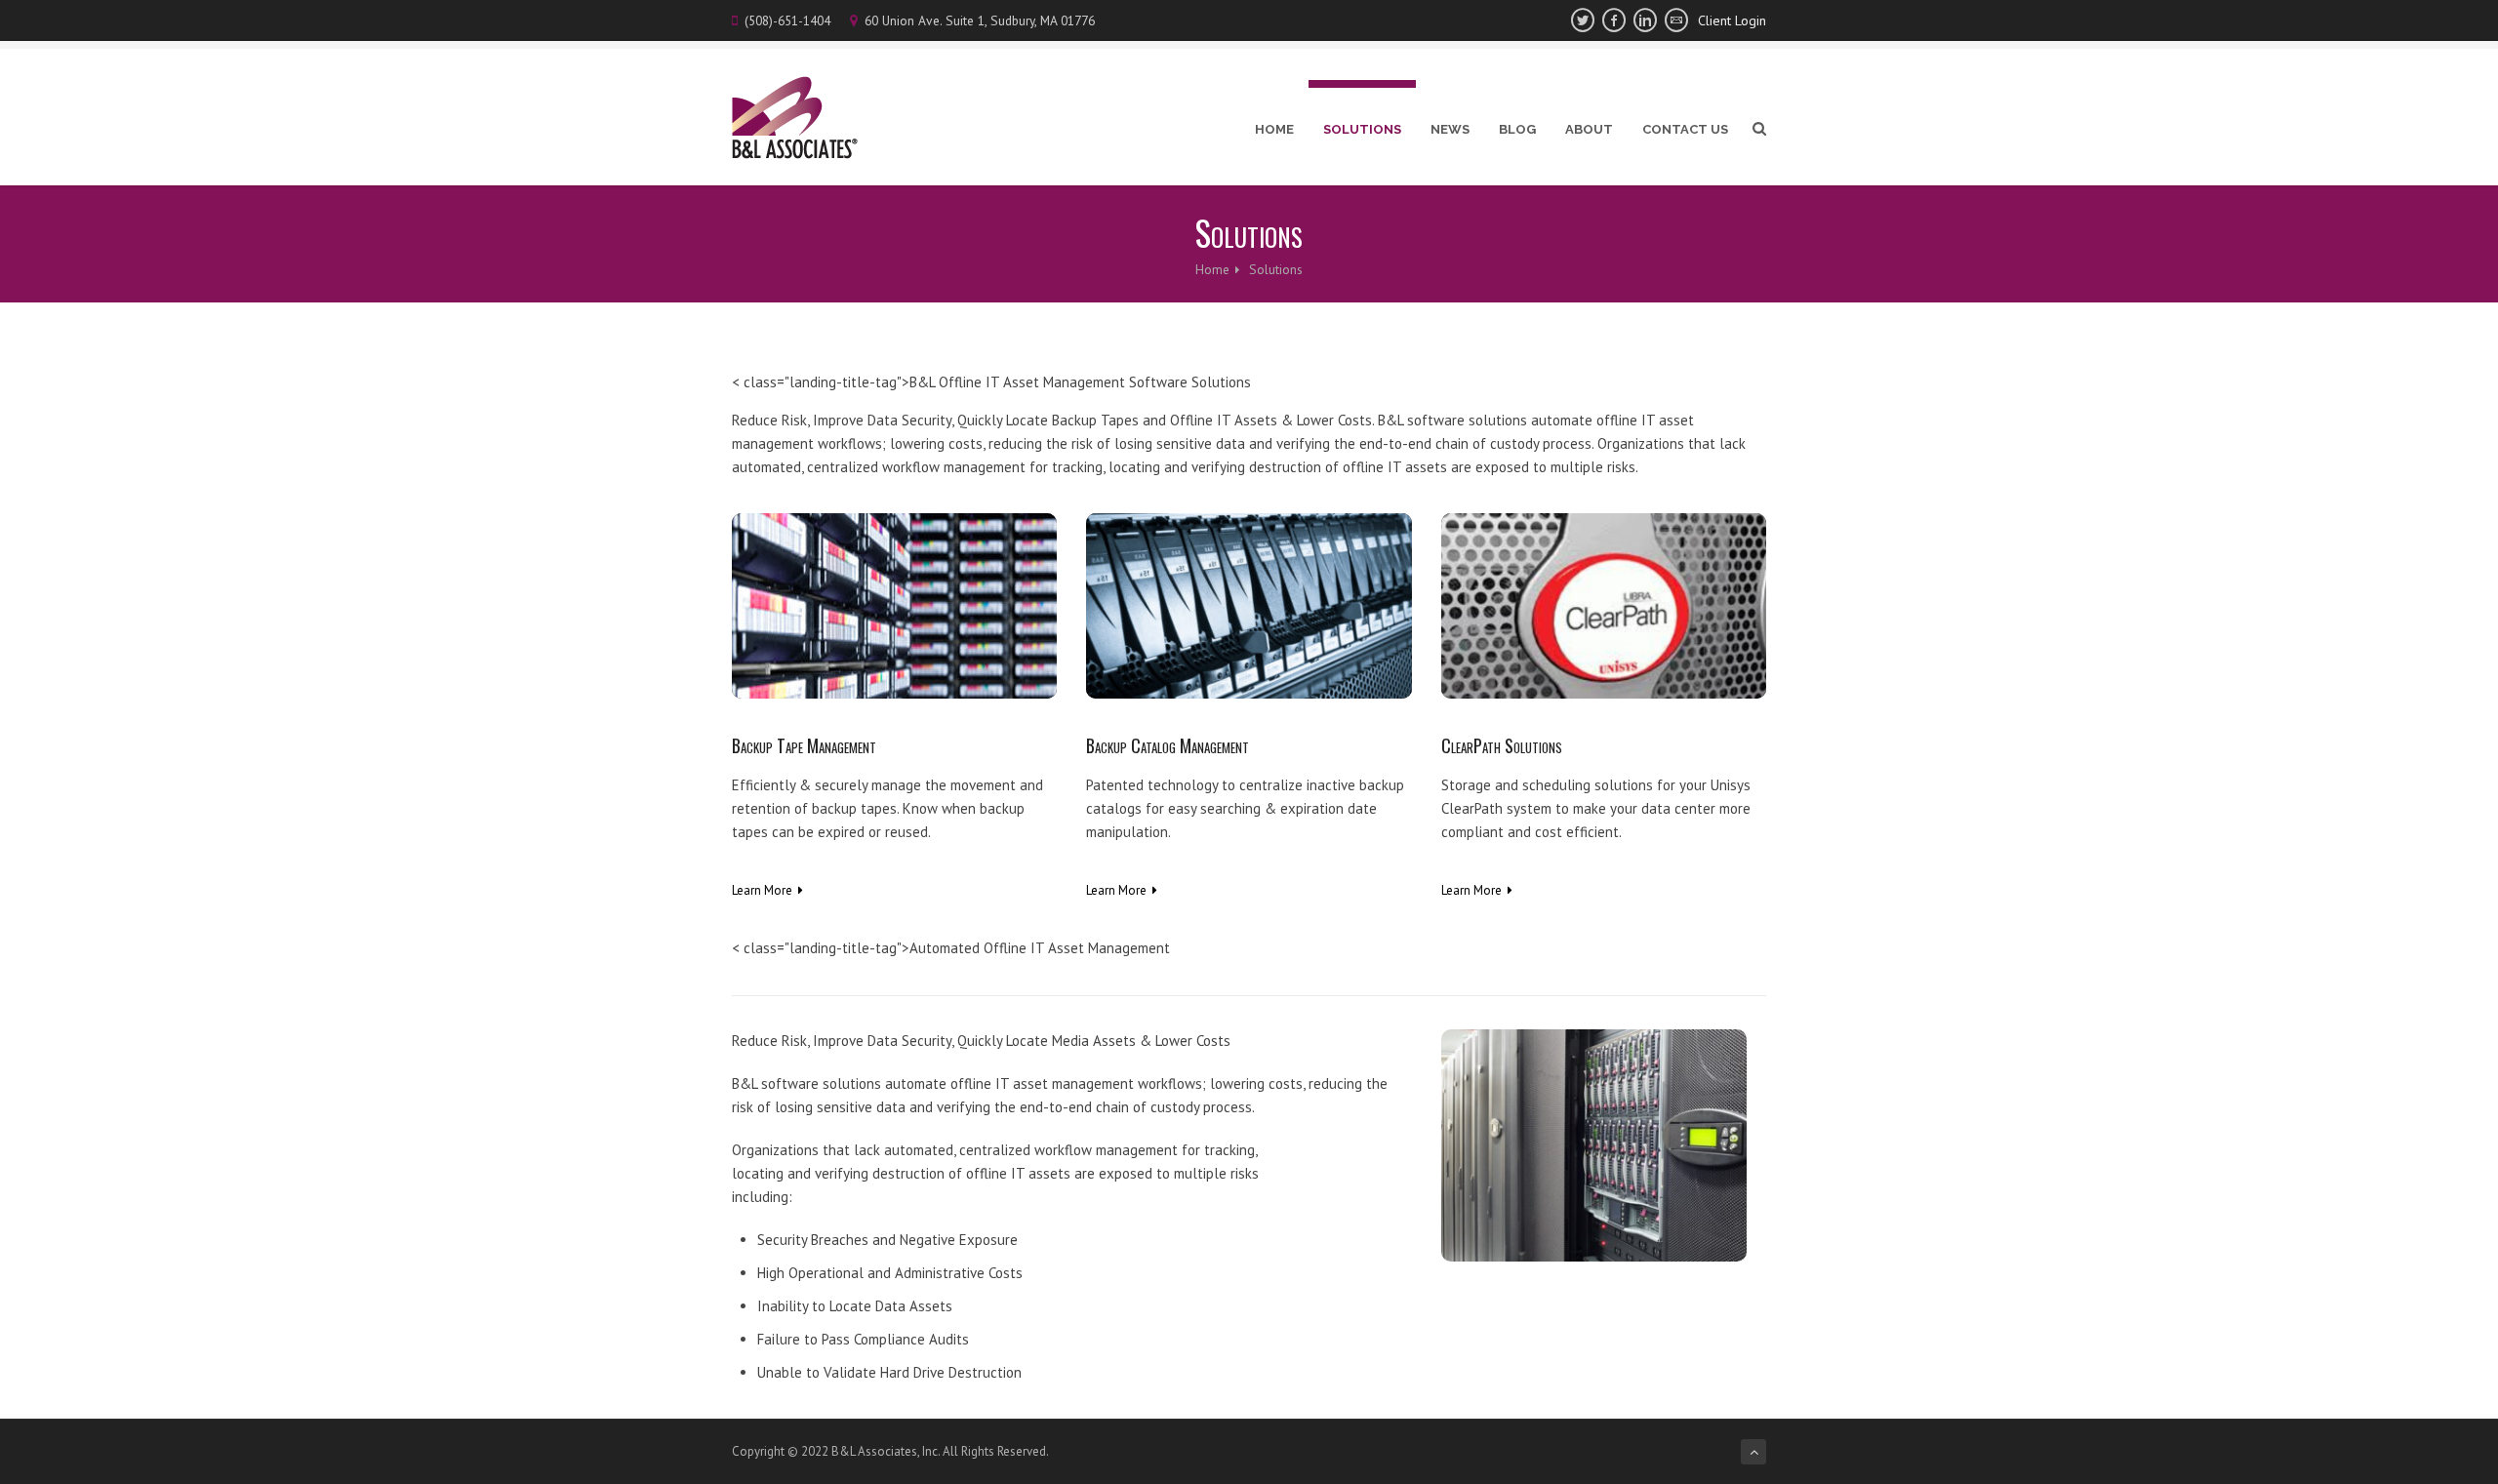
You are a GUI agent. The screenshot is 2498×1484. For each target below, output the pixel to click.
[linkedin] (1645, 20)
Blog (1517, 129)
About (1589, 129)
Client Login (1732, 20)
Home (1274, 129)
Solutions (1362, 129)
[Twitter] (1583, 20)
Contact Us (1685, 129)
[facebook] (1614, 20)
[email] (1676, 20)
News (1450, 129)
